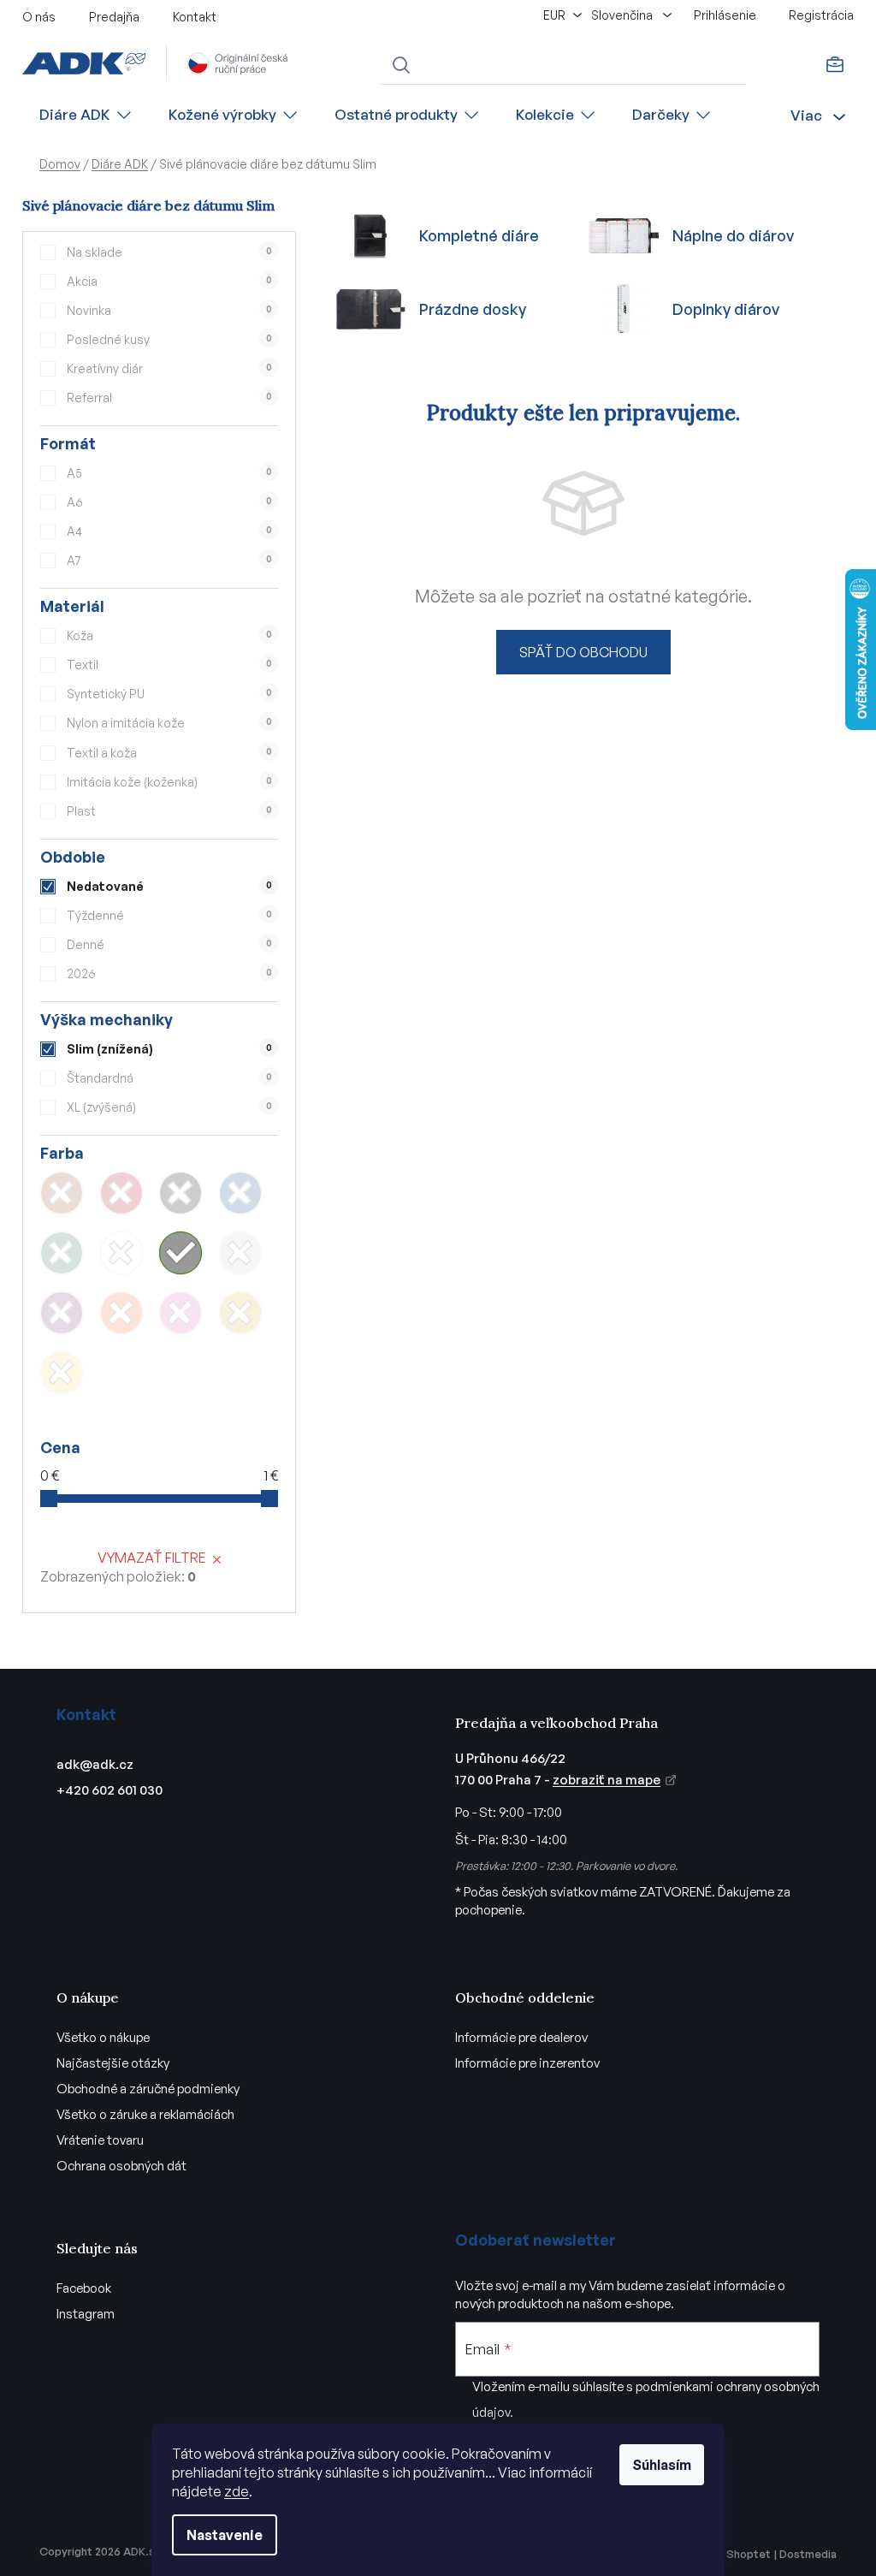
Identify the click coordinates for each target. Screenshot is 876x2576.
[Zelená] (62, 1253)
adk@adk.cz (95, 1764)
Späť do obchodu (583, 652)
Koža (169, 635)
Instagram (86, 2314)
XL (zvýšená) (169, 1107)
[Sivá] (181, 1253)
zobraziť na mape (607, 1780)
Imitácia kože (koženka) (169, 782)
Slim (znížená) (169, 1049)
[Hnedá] (62, 1193)
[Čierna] (181, 1193)
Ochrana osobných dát (121, 2166)
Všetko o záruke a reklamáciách (145, 2114)
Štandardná (169, 1078)
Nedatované (169, 886)
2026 (169, 973)
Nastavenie (225, 2535)
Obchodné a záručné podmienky (148, 2089)
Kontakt (195, 17)
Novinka (169, 310)
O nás (39, 17)
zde (237, 2491)
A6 (169, 502)
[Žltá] (62, 1373)
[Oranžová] (121, 1313)
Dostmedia (808, 2554)
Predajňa (114, 17)
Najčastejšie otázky (113, 2063)
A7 (169, 560)
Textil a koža (169, 753)
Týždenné (169, 915)
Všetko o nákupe (103, 2037)
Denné (169, 944)
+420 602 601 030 (109, 1790)
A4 (169, 531)
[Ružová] (181, 1313)
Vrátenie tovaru (100, 2140)
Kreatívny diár (169, 368)
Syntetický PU (169, 694)
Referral (169, 398)
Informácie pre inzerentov (527, 2063)
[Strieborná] (240, 1253)
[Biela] (121, 1253)
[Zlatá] (240, 1313)
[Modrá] (240, 1193)
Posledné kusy (169, 339)
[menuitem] (86, 115)
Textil (169, 665)
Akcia (169, 281)
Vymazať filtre (152, 1558)
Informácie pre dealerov (521, 2037)
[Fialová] (62, 1313)
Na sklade (169, 252)
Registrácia (821, 15)
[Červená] (121, 1193)
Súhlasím (662, 2465)
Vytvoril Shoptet (727, 2554)
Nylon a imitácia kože (169, 723)
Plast (169, 811)
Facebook (84, 2288)
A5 (169, 473)
